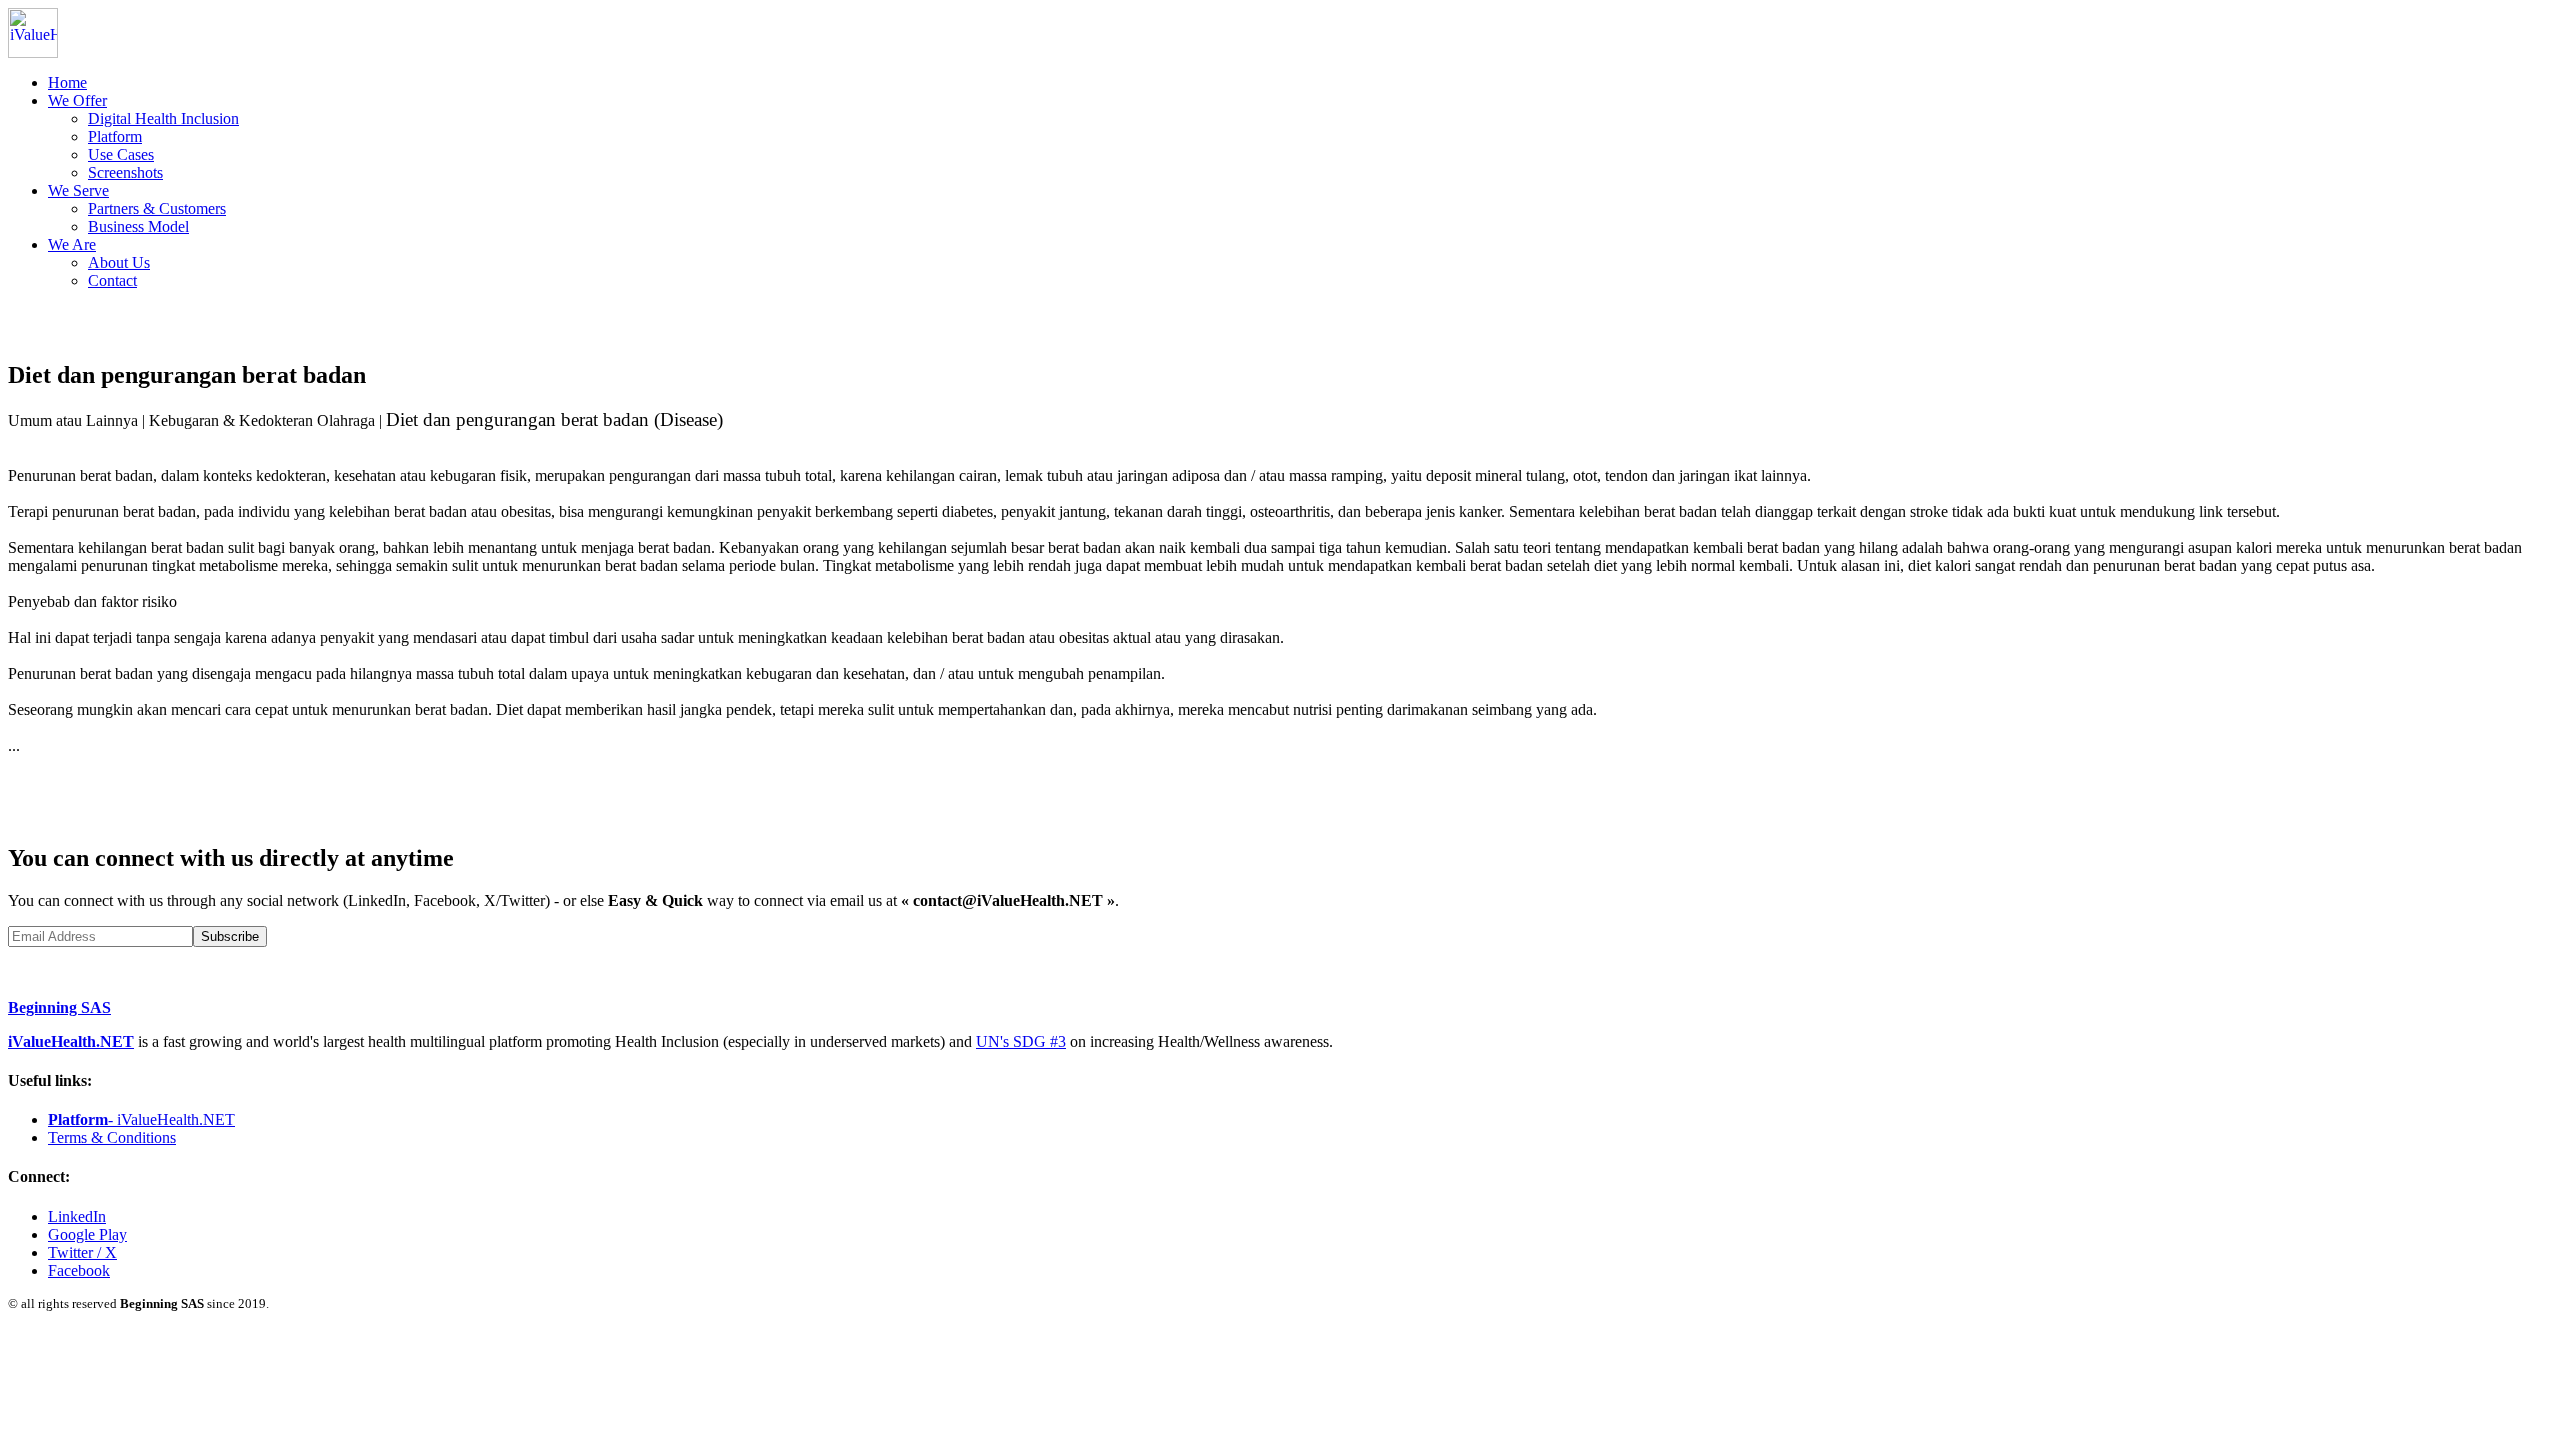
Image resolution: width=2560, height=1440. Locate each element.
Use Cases (121, 154)
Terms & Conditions (112, 1137)
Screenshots (125, 172)
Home (67, 82)
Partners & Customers (157, 208)
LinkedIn (77, 1216)
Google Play (87, 1234)
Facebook (79, 1270)
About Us (119, 262)
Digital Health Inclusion (163, 118)
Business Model (138, 226)
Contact (112, 280)
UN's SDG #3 (1021, 1041)
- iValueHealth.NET (141, 1119)
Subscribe (230, 936)
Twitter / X (82, 1252)
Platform (115, 136)
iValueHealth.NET (71, 1041)
